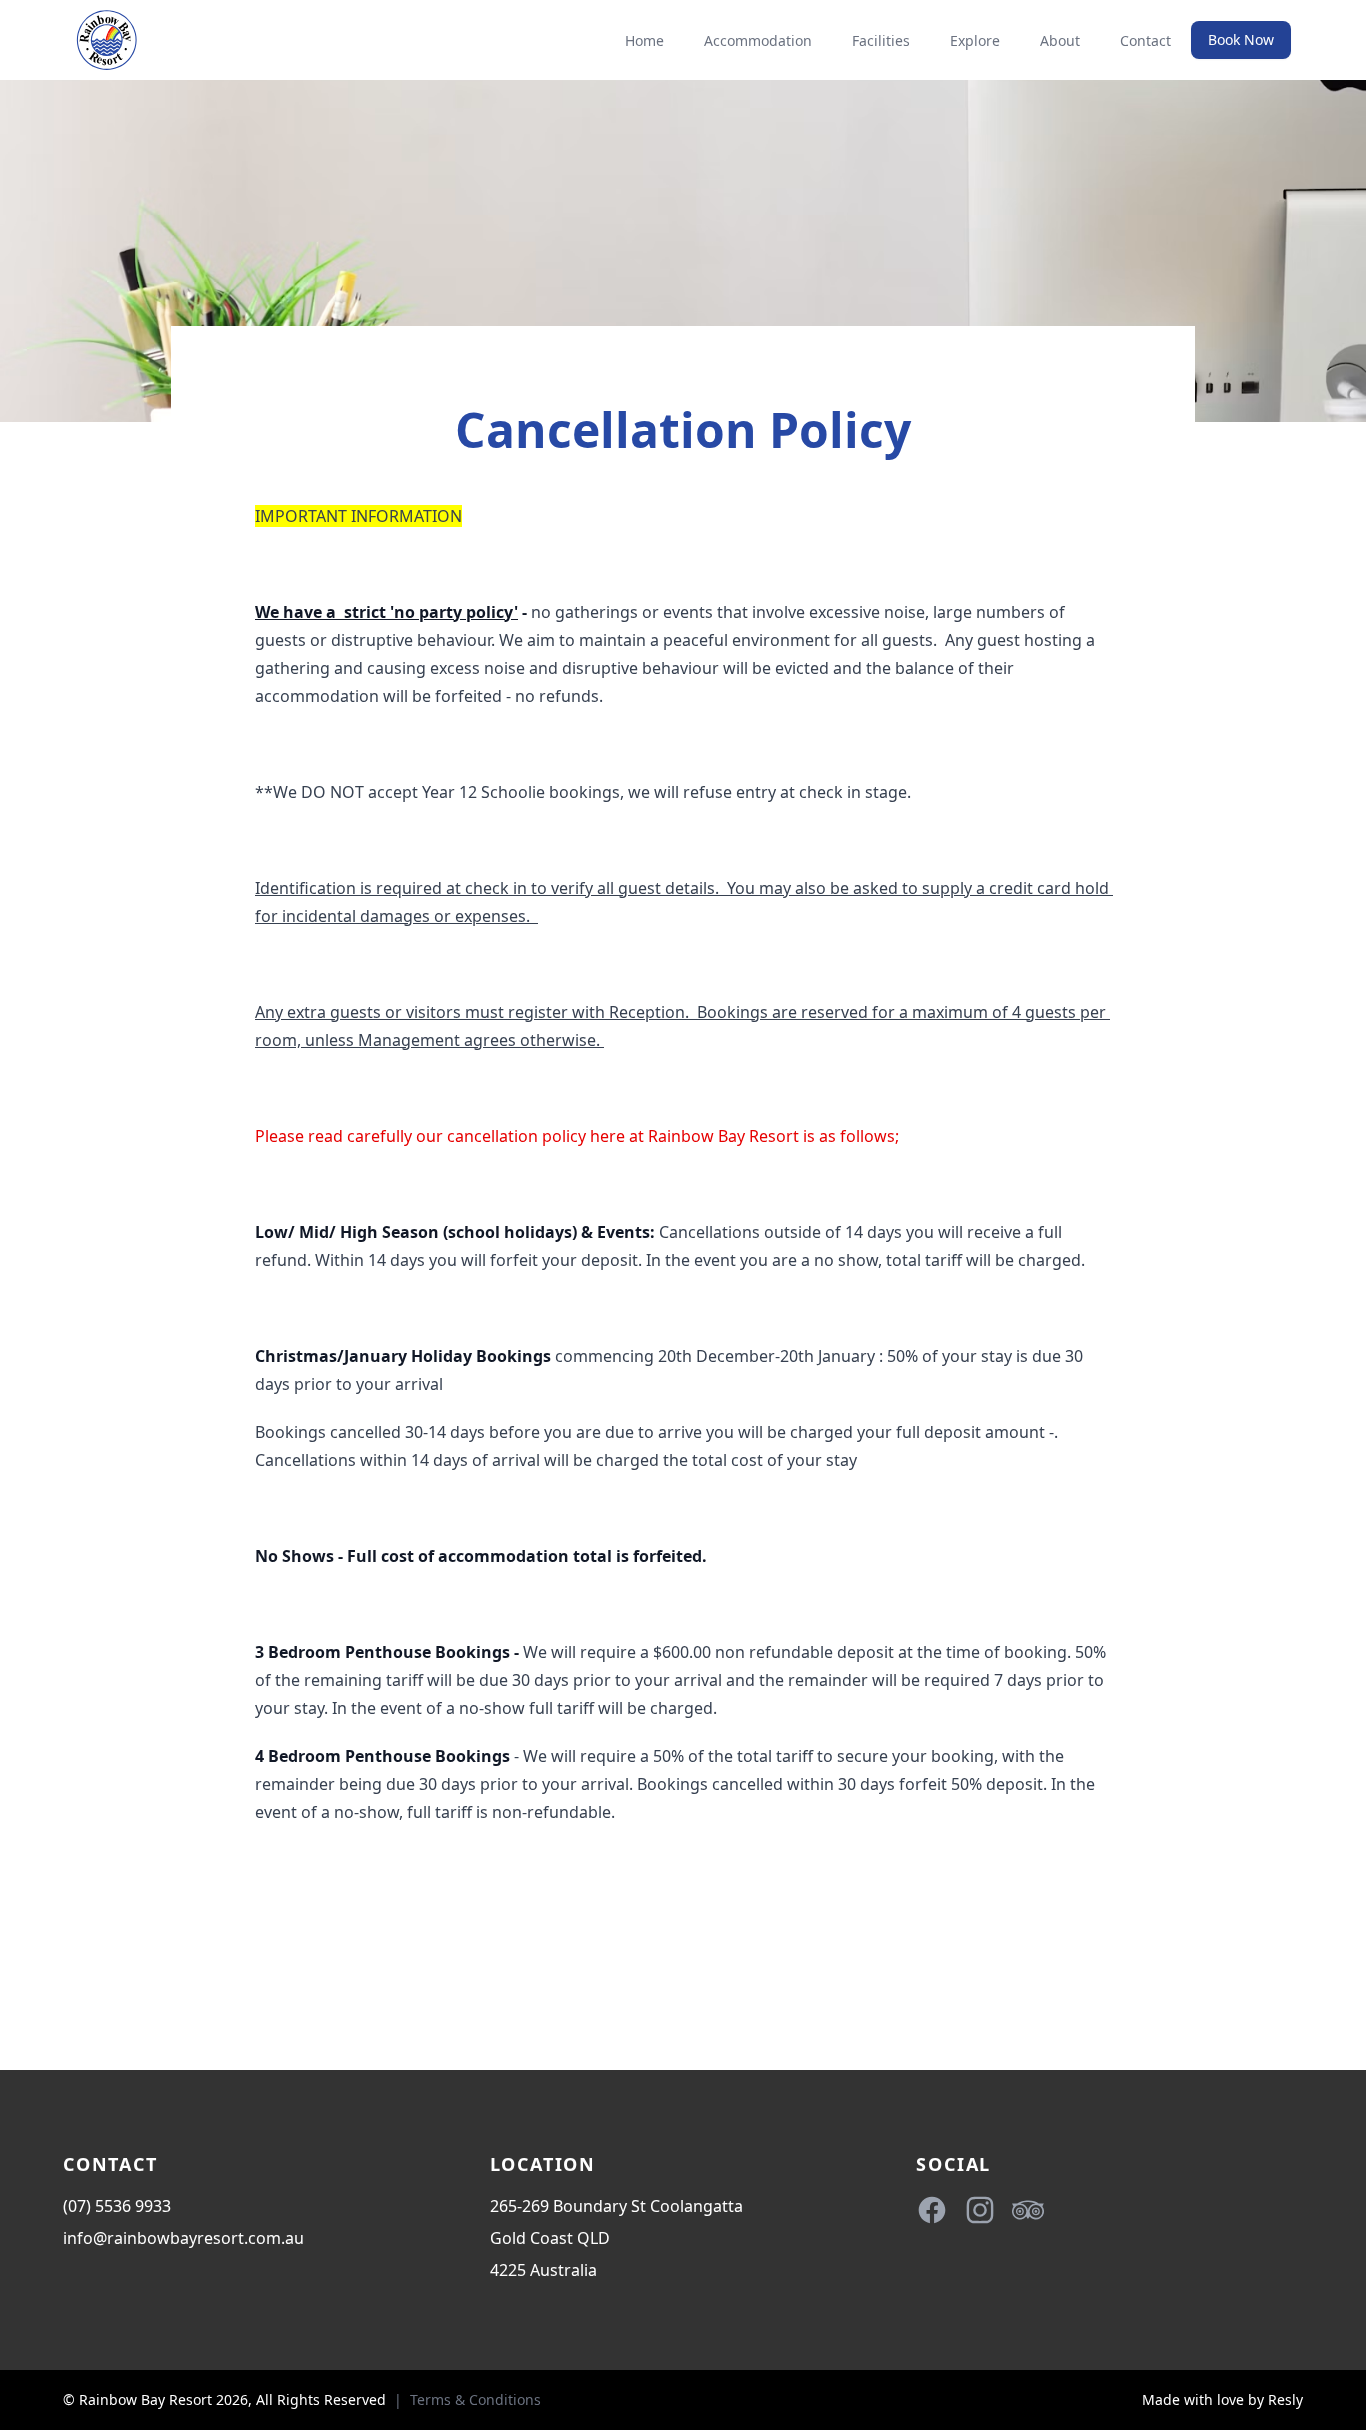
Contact (1145, 40)
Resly (1285, 2399)
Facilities (881, 40)
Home (644, 40)
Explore (975, 40)
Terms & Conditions (475, 2399)
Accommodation (758, 40)
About (1060, 40)
